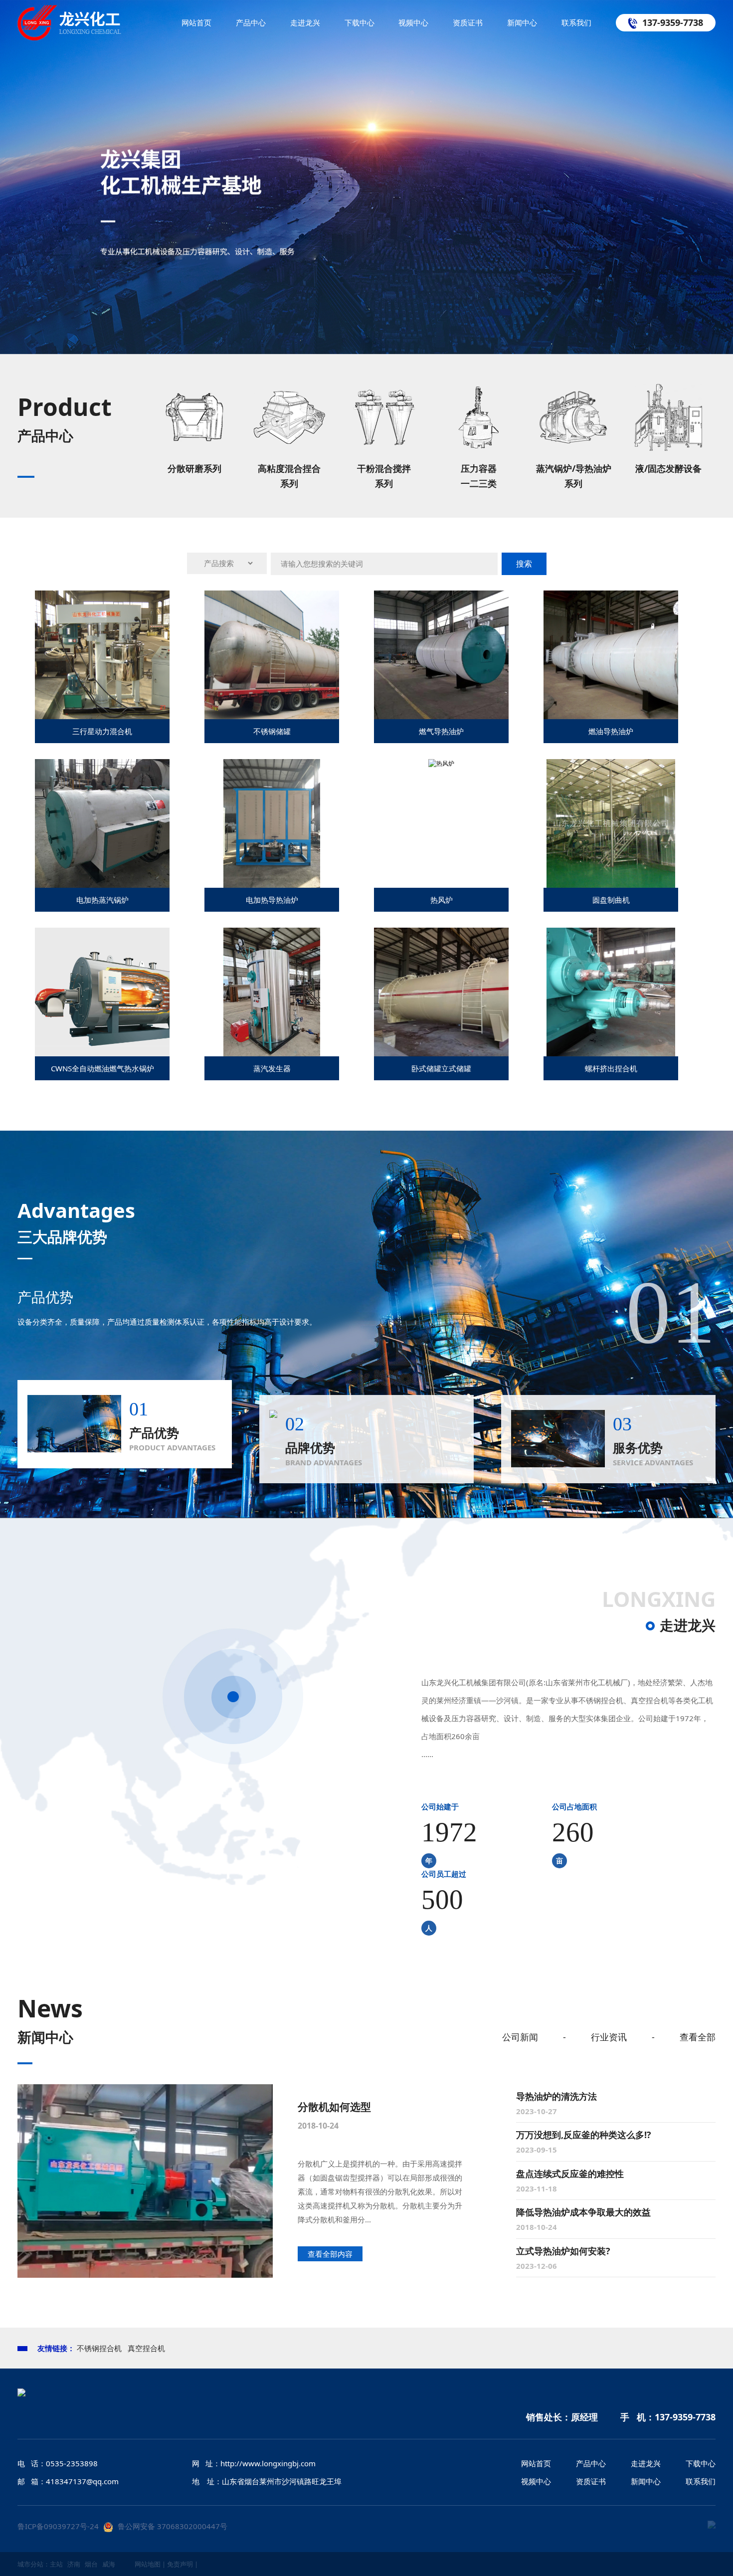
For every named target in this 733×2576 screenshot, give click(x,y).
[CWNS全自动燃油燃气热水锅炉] (111, 1054)
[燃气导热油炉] (460, 717)
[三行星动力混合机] (121, 717)
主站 (56, 2564)
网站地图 (148, 2564)
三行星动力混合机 (102, 731)
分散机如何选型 (334, 2107)
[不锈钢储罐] (290, 717)
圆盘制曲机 (611, 900)
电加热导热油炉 (272, 900)
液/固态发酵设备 (668, 468)
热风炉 (442, 900)
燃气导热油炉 (441, 731)
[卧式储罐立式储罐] (460, 1054)
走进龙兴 (688, 1625)
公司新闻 (520, 2037)
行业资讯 (609, 2037)
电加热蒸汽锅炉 (102, 900)
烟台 (91, 2564)
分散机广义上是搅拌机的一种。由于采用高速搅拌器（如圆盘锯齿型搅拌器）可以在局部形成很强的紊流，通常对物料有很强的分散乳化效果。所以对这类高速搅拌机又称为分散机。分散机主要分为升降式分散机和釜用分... (380, 2191)
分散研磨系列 (194, 468)
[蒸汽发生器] (272, 1054)
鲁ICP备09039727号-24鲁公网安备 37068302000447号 (122, 2526)
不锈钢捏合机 (99, 2348)
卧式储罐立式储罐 (441, 1068)
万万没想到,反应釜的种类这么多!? (584, 2135)
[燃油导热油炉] (631, 717)
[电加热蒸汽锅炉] (121, 886)
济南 (74, 2564)
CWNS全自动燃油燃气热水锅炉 (102, 1068)
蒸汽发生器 (272, 1068)
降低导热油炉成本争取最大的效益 (583, 2212)
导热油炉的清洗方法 (556, 2096)
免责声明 (180, 2564)
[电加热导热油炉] (272, 886)
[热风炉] (441, 763)
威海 (109, 2564)
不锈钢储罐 (272, 731)
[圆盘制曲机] (611, 886)
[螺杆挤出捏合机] (611, 1054)
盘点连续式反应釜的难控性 (570, 2174)
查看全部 (698, 2037)
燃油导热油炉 (611, 731)
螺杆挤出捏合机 (611, 1068)
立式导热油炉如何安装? (563, 2251)
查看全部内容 (330, 2254)
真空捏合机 (146, 2348)
